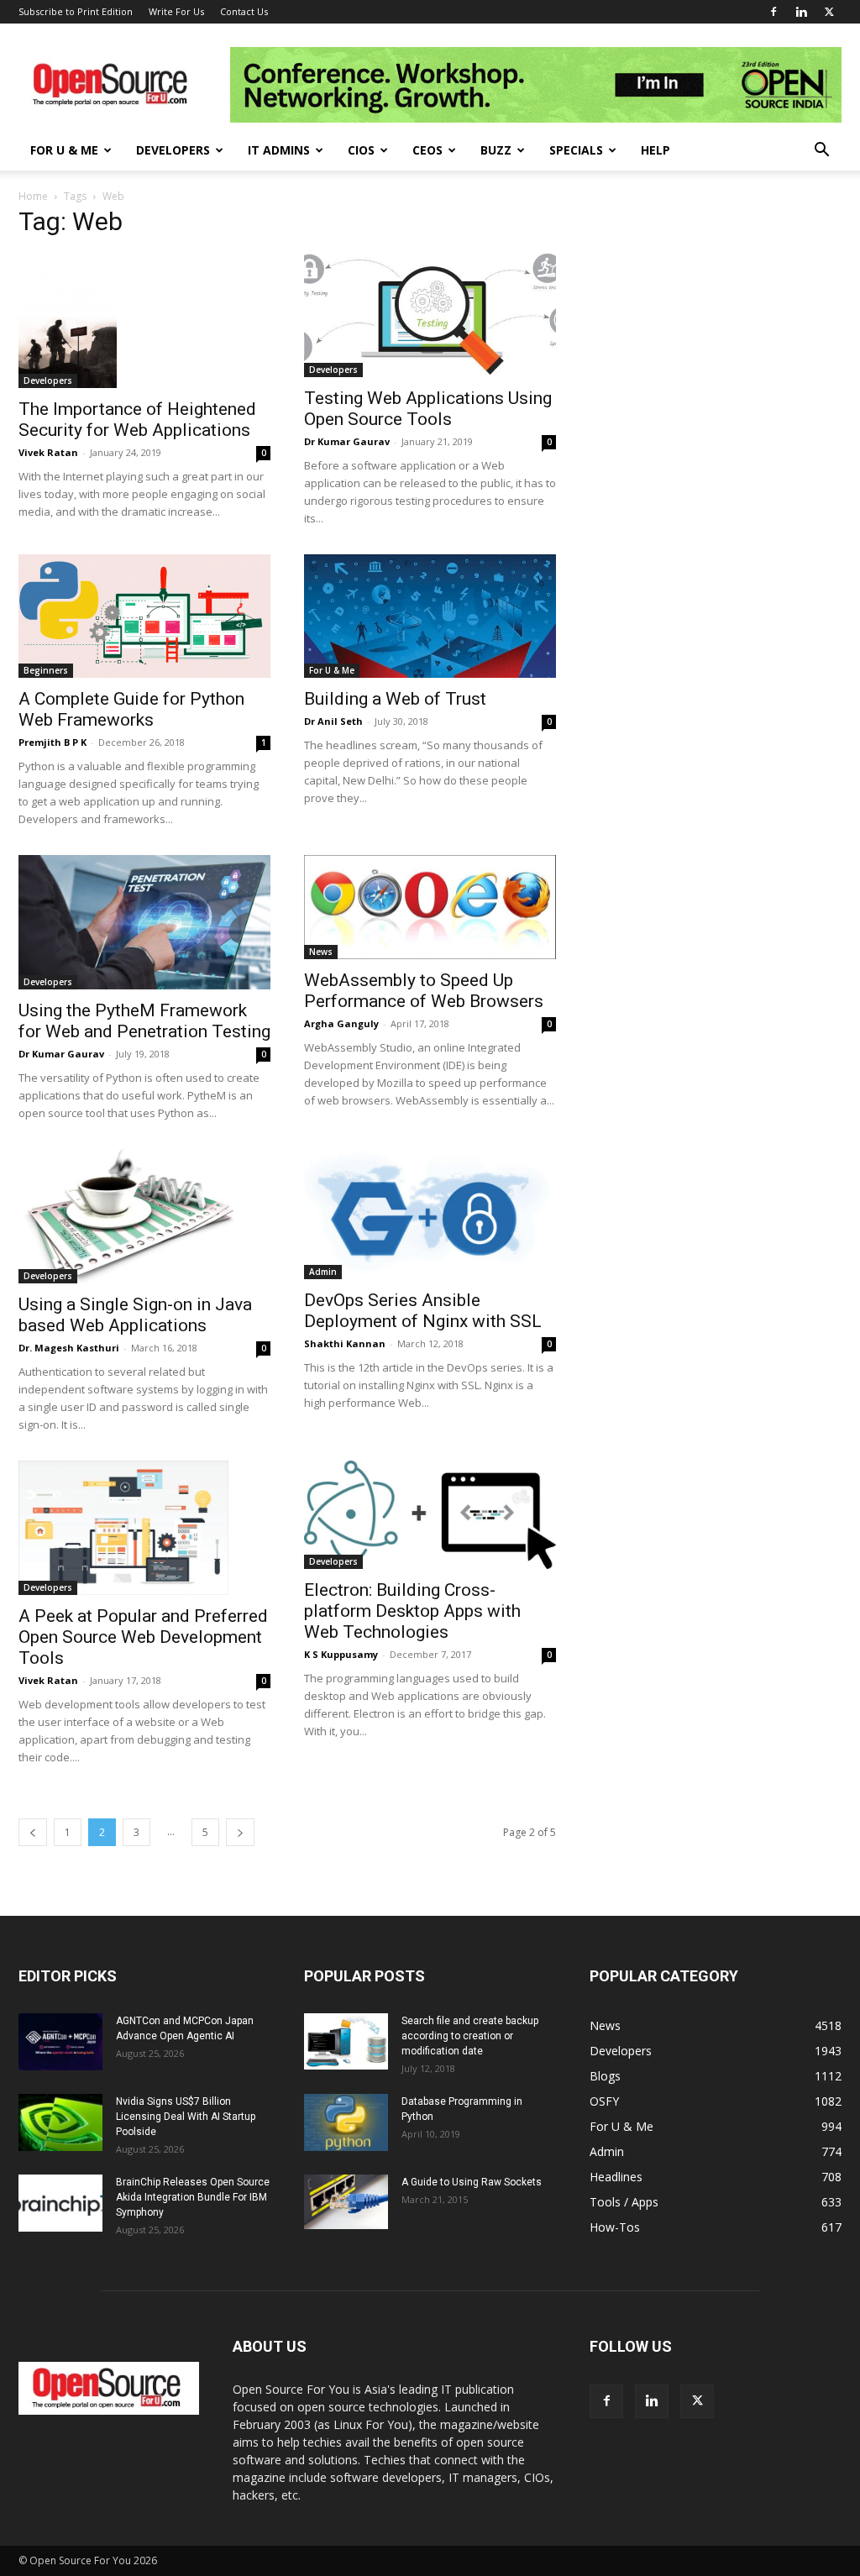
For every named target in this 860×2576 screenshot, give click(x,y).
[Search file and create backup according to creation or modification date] (346, 2041)
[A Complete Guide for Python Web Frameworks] (144, 616)
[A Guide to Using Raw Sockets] (346, 2202)
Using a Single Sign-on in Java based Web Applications (135, 1315)
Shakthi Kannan (345, 1343)
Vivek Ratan (48, 452)
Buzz (496, 150)
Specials (576, 150)
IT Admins (279, 150)
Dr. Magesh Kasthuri (69, 1348)
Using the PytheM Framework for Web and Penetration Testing (144, 1021)
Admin (323, 1272)
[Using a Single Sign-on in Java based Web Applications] (144, 1216)
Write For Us (176, 11)
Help (655, 150)
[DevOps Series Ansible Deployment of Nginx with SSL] (430, 1215)
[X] (829, 12)
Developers (173, 150)
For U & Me (64, 150)
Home (33, 196)
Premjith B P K (52, 742)
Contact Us (244, 11)
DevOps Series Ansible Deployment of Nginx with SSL (423, 1311)
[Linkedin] (801, 12)
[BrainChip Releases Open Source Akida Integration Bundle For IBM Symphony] (60, 2204)
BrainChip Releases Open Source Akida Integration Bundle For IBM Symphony (193, 2197)
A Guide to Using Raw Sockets (472, 2182)
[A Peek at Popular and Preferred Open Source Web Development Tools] (144, 1528)
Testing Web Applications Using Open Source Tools (428, 409)
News (321, 952)
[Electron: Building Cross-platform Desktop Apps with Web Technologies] (430, 1515)
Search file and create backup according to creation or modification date (470, 2036)
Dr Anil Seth (333, 721)
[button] (821, 152)
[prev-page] (33, 1832)
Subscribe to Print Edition (76, 11)
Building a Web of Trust (395, 699)
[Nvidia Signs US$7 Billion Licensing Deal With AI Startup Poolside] (60, 2123)
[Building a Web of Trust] (430, 616)
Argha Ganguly (341, 1023)
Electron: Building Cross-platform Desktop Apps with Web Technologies (412, 1611)
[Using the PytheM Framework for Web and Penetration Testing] (144, 922)
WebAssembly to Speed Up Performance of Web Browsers (424, 991)
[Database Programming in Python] (346, 2123)
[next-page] (240, 1832)
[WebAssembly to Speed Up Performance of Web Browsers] (430, 908)
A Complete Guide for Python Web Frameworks (131, 709)
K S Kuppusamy (341, 1654)
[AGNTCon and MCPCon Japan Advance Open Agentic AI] (60, 2042)
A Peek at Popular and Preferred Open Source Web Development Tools (143, 1637)
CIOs (361, 150)
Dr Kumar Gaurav (347, 441)
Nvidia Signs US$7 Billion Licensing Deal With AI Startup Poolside (186, 2117)
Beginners (46, 670)
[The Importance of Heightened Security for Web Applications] (144, 321)
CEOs (427, 150)
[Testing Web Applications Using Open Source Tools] (430, 315)
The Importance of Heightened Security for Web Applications (137, 420)
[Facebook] (773, 12)
